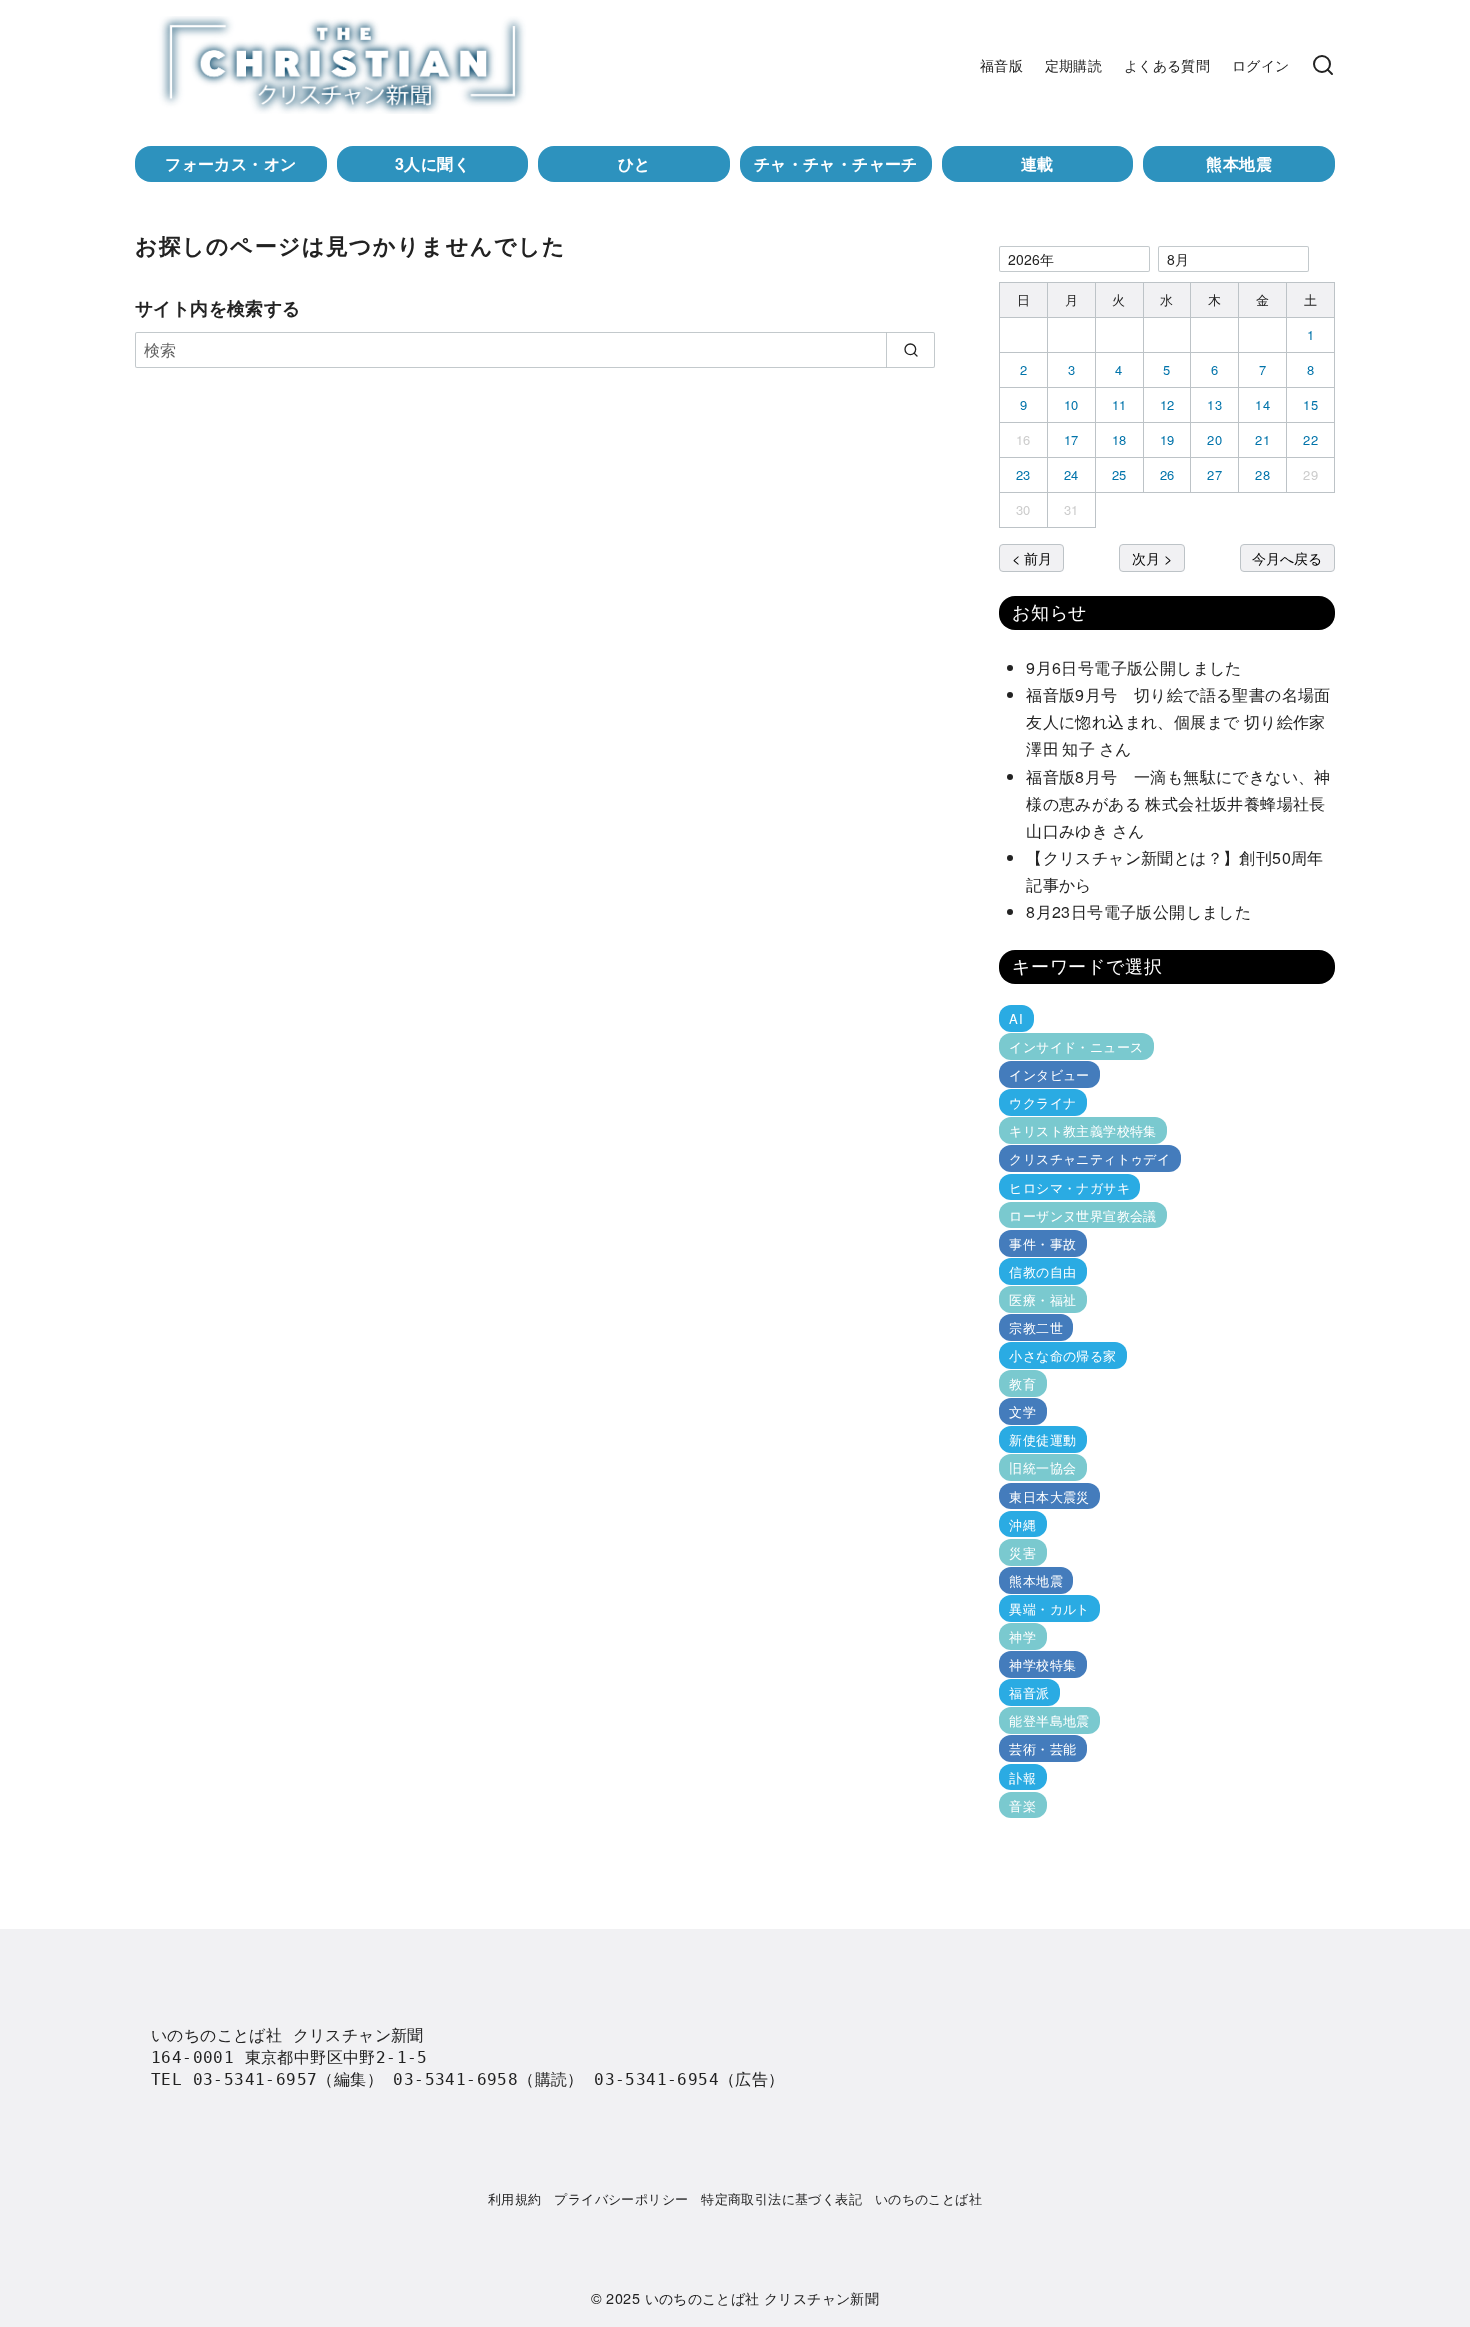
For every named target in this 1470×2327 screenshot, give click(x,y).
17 (1071, 439)
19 (1167, 439)
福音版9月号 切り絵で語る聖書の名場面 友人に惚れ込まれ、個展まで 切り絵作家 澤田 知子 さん (1184, 721)
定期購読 (1074, 64)
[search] (910, 350)
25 (1119, 474)
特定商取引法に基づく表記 (781, 2198)
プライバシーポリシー (621, 2198)
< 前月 (1032, 557)
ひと (634, 163)
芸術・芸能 (1042, 1748)
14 (1262, 404)
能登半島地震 (1049, 1720)
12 (1167, 404)
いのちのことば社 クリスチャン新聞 (762, 2297)
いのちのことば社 (928, 2198)
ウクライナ (1042, 1102)
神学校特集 (1042, 1664)
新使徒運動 (1042, 1439)
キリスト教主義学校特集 (1082, 1130)
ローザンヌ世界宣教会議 (1082, 1215)
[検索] (1323, 65)
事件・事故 (1042, 1243)
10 (1071, 404)
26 (1167, 474)
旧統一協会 (1042, 1467)
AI (1016, 1018)
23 (1023, 474)
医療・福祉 (1042, 1299)
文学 (1022, 1411)
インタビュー (1049, 1074)
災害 (1022, 1552)
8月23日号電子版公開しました (1138, 911)
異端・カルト (1049, 1608)
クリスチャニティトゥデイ (1089, 1158)
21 (1262, 439)
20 (1214, 439)
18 (1119, 439)
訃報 (1022, 1776)
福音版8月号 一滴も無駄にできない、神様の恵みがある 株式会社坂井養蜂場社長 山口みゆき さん (1184, 803)
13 (1214, 404)
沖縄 (1022, 1524)
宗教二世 (1036, 1327)
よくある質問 (1167, 64)
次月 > (1152, 557)
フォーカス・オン (230, 163)
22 (1310, 439)
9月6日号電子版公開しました (1134, 667)
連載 (1037, 163)
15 (1310, 404)
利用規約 (515, 2198)
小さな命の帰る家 (1062, 1355)
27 (1214, 474)
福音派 (1029, 1692)
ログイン (1261, 64)
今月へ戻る (1287, 557)
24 (1071, 474)
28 (1262, 474)
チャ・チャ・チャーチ (836, 163)
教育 (1022, 1383)
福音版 (1001, 64)
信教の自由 (1042, 1271)
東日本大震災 (1049, 1495)
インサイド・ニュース (1076, 1046)
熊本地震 (1239, 163)
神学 (1022, 1636)
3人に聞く (432, 163)
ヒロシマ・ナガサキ (1069, 1186)
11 (1119, 404)
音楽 (1022, 1804)
